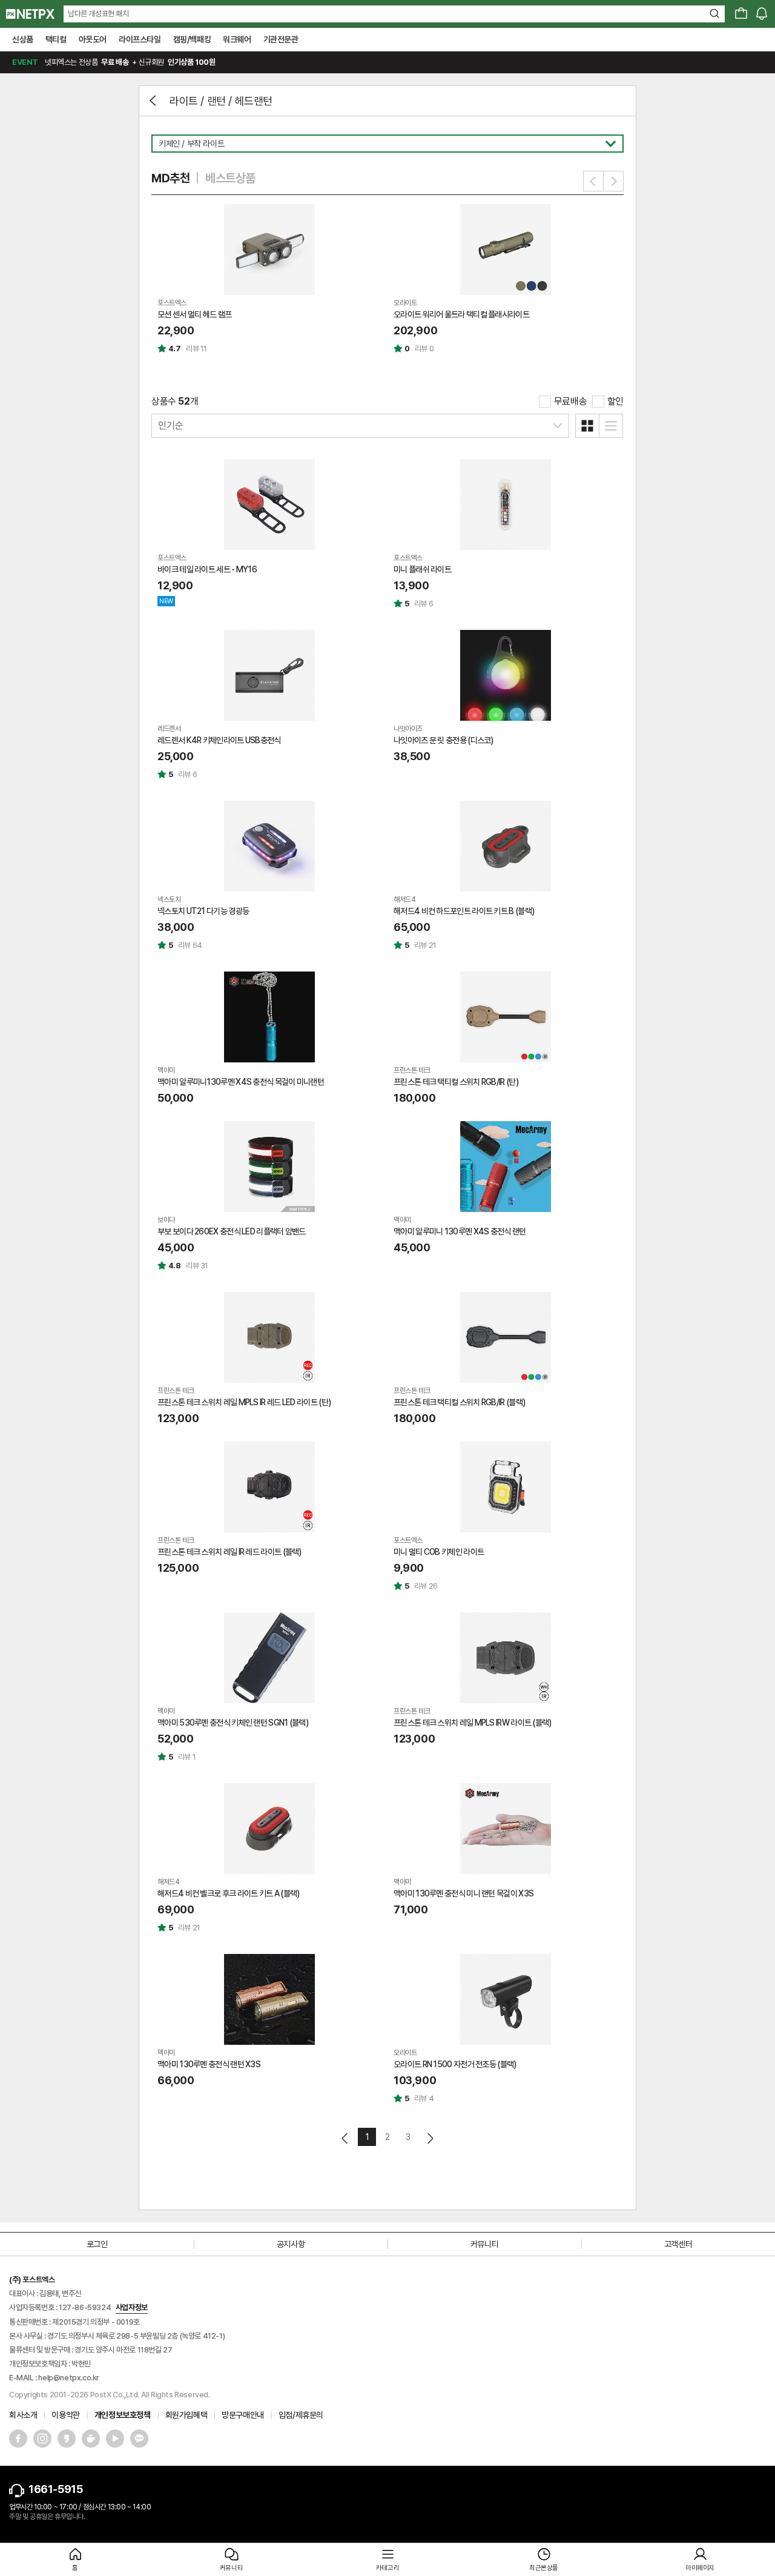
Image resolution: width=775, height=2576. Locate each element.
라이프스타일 (140, 39)
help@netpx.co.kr (69, 2378)
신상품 (23, 39)
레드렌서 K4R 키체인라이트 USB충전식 (219, 740)
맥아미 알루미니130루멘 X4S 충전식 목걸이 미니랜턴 (241, 1082)
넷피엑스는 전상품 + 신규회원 (114, 62)
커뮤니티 (484, 2244)
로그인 (97, 2244)
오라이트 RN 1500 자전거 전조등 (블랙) (455, 2064)
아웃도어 (93, 39)
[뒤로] (154, 101)
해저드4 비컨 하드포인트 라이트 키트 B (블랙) (464, 911)
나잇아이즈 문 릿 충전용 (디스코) (444, 740)
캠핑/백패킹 (192, 39)
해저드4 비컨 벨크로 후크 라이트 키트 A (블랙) (228, 1893)
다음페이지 (430, 2138)
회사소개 (23, 2415)
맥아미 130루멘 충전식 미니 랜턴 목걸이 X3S (463, 1893)
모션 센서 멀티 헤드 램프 (194, 314)
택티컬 (56, 39)
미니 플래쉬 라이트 (422, 569)
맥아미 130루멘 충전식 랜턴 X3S (209, 2064)
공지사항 (291, 2244)
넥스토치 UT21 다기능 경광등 (203, 911)
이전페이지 (345, 2138)
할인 (615, 401)
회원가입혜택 (186, 2415)
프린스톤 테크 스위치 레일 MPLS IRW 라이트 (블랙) (473, 1723)
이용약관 (65, 2415)
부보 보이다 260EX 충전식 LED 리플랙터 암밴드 (232, 1231)
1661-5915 (55, 2489)
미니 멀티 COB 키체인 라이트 (439, 1552)
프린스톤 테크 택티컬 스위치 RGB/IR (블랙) (459, 1402)
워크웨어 (237, 39)
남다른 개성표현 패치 (98, 14)
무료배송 (570, 401)
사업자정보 (132, 2307)
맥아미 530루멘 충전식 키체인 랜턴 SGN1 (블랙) (233, 1723)
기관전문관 (281, 39)
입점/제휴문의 (301, 2415)
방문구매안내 (243, 2415)
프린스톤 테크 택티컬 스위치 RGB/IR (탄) (456, 1082)
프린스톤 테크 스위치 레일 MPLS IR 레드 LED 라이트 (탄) (244, 1402)
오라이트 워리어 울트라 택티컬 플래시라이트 (461, 314)
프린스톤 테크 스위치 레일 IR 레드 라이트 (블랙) (229, 1552)
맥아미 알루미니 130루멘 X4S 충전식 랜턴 (460, 1231)
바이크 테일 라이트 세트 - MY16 (207, 569)
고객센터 (678, 2244)
